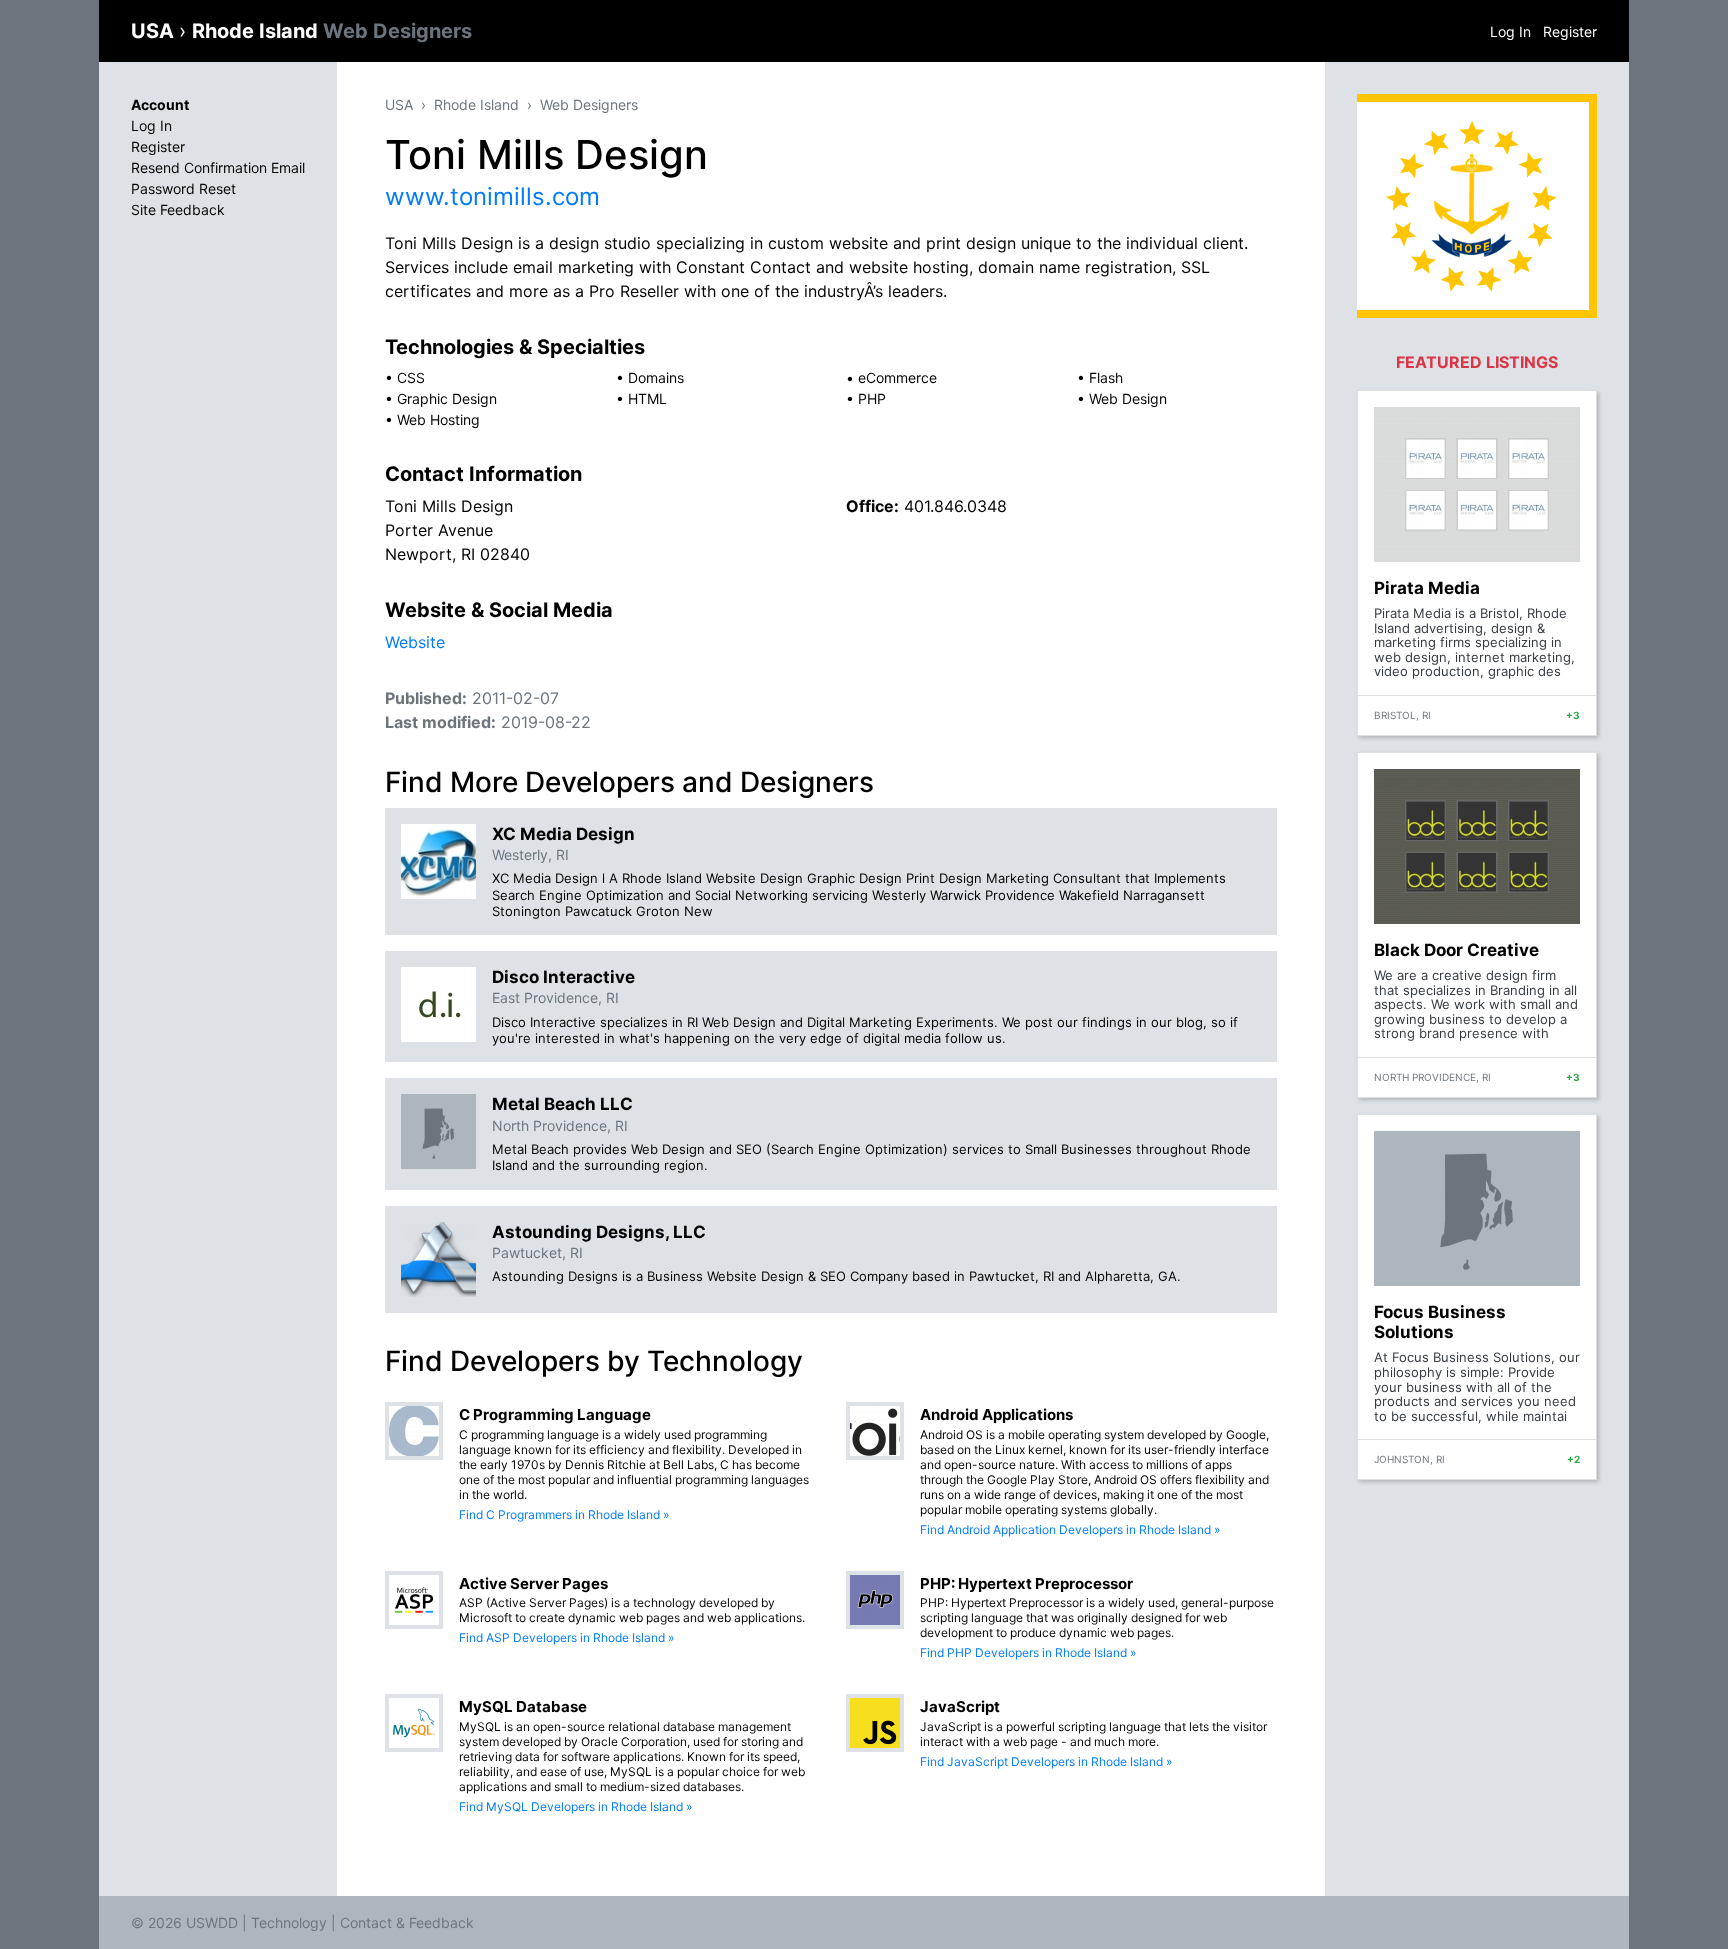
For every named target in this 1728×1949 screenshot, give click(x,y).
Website (415, 642)
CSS (411, 377)
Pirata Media (1427, 588)
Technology (289, 1922)
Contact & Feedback (407, 1922)
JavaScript (960, 1706)
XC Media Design (563, 834)
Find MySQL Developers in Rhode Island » (575, 1806)
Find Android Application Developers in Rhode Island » (1070, 1529)
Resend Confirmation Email (218, 167)
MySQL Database (523, 1706)
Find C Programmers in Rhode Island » (564, 1514)
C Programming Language (555, 1414)
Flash (1106, 377)
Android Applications (996, 1414)
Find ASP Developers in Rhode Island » (566, 1637)
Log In (1510, 31)
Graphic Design (447, 398)
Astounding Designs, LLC (599, 1232)
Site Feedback (178, 209)
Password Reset (183, 188)
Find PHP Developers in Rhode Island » (1028, 1652)
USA (155, 31)
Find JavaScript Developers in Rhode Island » (1046, 1761)
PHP (872, 398)
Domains (656, 377)
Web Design (1128, 398)
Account (160, 104)
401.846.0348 (955, 506)
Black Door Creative (1456, 950)
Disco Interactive (563, 977)
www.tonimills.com (492, 196)
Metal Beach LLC (562, 1104)
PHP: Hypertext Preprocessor (1026, 1583)
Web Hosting (438, 419)
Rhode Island (332, 31)
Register (1570, 31)
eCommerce (897, 377)
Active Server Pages (533, 1583)
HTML (647, 398)
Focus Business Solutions (1440, 1322)
